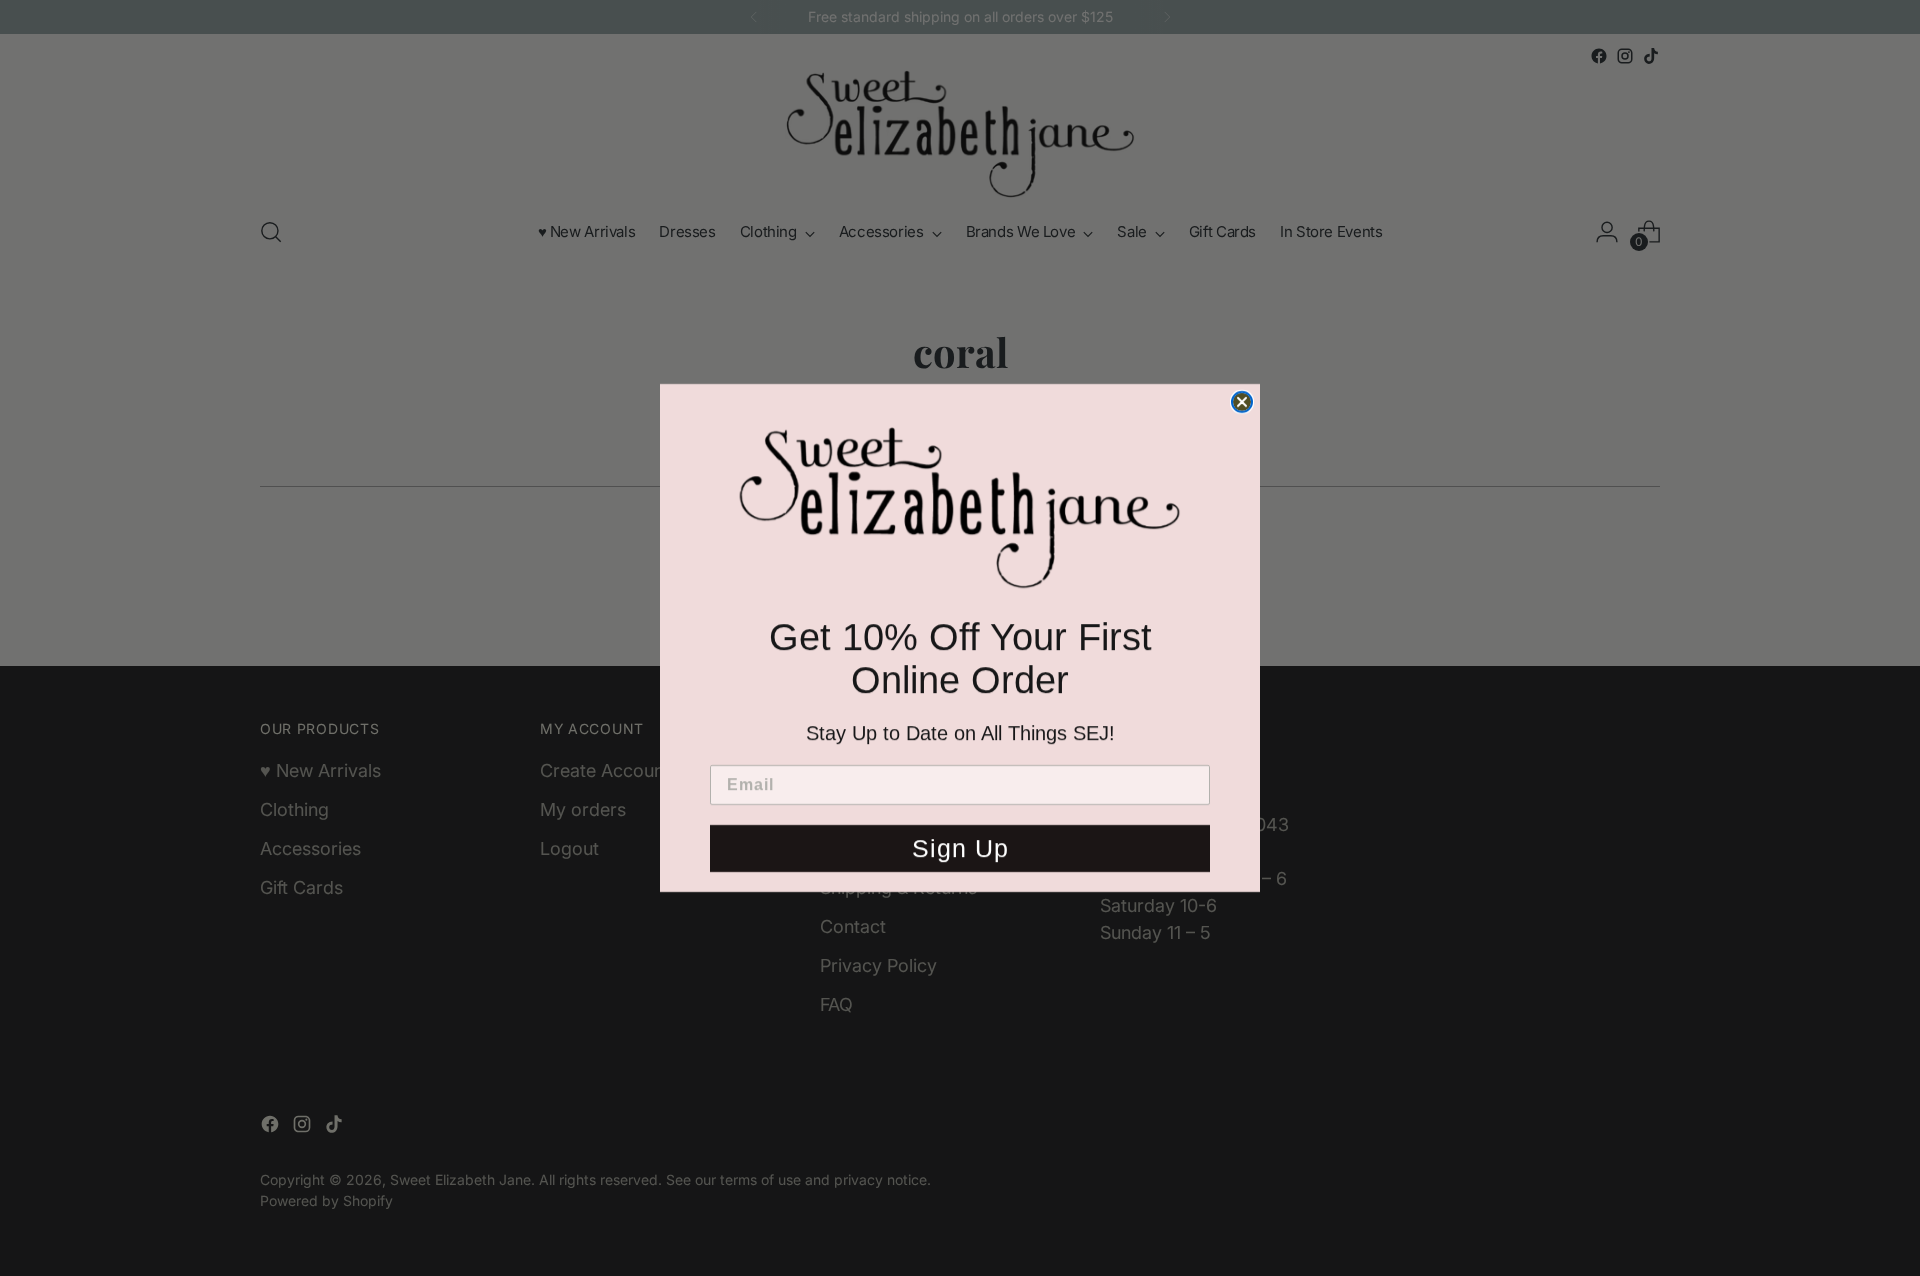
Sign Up (960, 854)
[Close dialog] (1242, 396)
